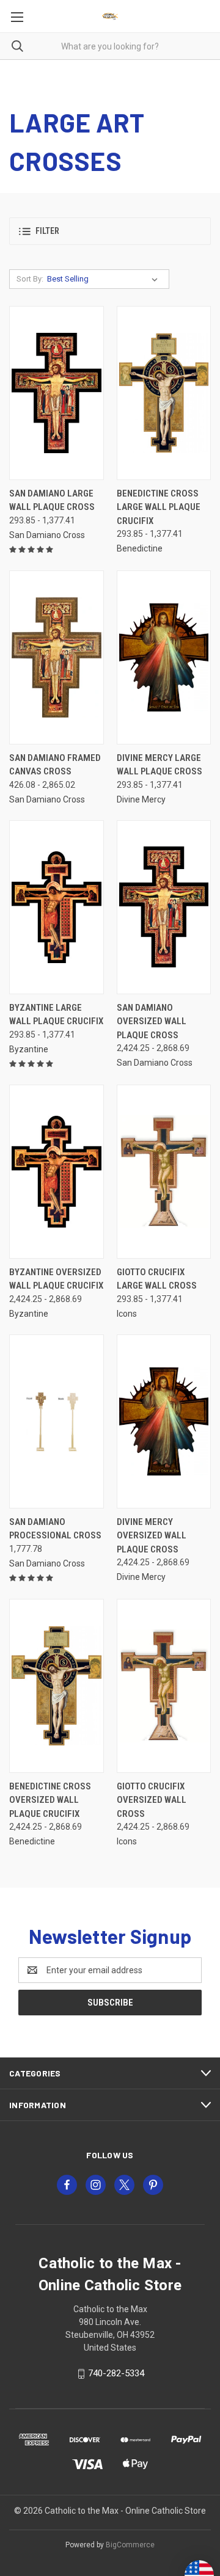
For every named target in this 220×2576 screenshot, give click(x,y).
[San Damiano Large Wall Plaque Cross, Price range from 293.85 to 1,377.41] (57, 393)
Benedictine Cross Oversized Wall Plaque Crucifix (50, 1800)
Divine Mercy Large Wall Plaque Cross (159, 765)
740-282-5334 (116, 2373)
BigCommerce (130, 2545)
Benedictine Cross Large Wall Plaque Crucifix (159, 507)
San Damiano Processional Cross (55, 1529)
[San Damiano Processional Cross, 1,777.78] (57, 1421)
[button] (110, 231)
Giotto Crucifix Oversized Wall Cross (152, 1800)
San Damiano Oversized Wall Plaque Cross (152, 1021)
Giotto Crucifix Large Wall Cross (157, 1279)
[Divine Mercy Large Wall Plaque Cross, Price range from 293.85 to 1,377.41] (164, 657)
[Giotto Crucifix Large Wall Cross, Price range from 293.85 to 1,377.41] (164, 1172)
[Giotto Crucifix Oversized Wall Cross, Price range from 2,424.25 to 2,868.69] (164, 1686)
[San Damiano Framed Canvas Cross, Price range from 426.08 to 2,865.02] (57, 657)
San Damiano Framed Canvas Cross (55, 765)
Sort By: (30, 279)
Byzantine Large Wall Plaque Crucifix (56, 1015)
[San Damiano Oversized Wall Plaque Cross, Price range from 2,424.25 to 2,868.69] (164, 907)
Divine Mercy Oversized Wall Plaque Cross (152, 1536)
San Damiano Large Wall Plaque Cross (52, 500)
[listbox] (105, 279)
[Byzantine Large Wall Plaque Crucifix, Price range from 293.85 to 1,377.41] (57, 907)
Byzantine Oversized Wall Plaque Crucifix (56, 1279)
